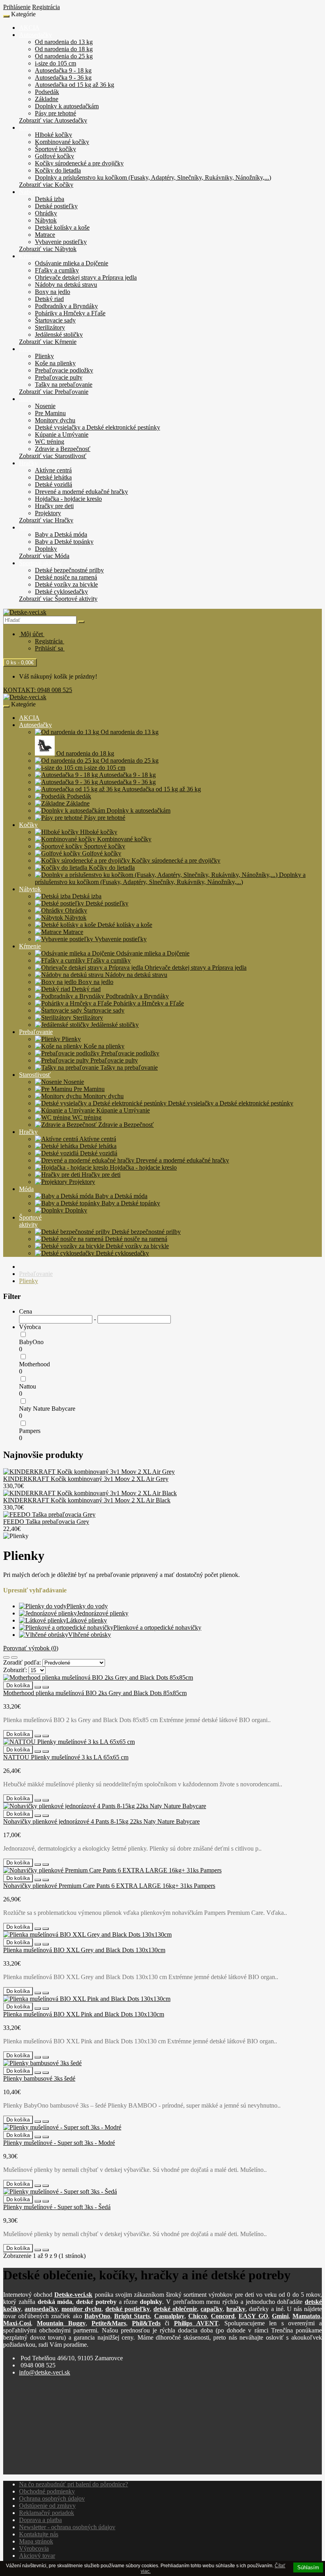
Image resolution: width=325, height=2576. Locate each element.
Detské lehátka (53, 477)
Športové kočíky (55, 149)
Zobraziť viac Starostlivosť (53, 456)
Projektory (48, 513)
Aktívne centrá (53, 470)
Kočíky (28, 128)
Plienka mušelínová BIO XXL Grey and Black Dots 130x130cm (84, 1950)
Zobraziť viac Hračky (46, 520)
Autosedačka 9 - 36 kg (63, 78)
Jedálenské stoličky (59, 335)
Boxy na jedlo (53, 292)
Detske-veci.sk (73, 2295)
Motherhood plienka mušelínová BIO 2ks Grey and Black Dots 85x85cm (95, 1693)
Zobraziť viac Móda (44, 556)
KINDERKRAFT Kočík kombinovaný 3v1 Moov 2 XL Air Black (87, 1500)
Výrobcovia (34, 2548)
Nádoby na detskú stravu (66, 285)
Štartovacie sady (55, 320)
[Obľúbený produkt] (38, 1687)
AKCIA (29, 28)
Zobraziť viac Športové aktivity (58, 599)
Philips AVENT (196, 2323)
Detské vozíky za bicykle (66, 584)
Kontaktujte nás (39, 2534)
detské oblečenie (175, 2309)
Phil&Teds (146, 2323)
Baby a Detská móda (61, 534)
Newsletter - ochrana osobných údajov (67, 2527)
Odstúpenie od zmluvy (47, 2506)
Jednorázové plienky (103, 1613)
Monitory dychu (55, 420)
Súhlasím (308, 2567)
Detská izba (50, 199)
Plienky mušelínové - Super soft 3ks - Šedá (57, 2207)
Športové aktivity (40, 563)
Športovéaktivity (30, 1221)
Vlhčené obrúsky (90, 1635)
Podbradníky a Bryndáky (66, 306)
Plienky (44, 356)
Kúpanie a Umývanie (62, 434)
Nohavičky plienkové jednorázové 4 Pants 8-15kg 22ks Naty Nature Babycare (101, 1821)
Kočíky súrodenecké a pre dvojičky (79, 163)
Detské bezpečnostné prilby (69, 570)
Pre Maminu (50, 413)
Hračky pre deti (54, 506)
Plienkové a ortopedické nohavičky (157, 1628)
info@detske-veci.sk (45, 2372)
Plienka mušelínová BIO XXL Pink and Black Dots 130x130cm (84, 2014)
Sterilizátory (50, 327)
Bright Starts (132, 2316)
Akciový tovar (37, 2556)
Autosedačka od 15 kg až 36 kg (75, 85)
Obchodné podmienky (47, 2491)
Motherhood (34, 1364)
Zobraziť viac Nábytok (48, 249)
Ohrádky (46, 213)
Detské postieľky (56, 206)
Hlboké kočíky (54, 135)
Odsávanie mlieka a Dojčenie (72, 263)
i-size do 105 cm (55, 63)
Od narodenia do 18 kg (64, 49)
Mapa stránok (36, 2541)
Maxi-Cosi (17, 2323)
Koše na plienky (55, 363)
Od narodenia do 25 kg (64, 56)
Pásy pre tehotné (55, 113)
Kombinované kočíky (62, 142)
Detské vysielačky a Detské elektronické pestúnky (97, 427)
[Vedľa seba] (14, 1657)
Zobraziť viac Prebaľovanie (54, 392)
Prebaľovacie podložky (64, 370)
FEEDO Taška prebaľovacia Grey (46, 1522)
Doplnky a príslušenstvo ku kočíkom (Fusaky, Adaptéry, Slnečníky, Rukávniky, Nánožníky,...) (153, 177)
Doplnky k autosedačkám (67, 106)
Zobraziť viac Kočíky (46, 185)
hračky (236, 2309)
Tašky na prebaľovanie (64, 385)
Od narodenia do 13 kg (64, 42)
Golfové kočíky (54, 156)
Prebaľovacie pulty (59, 377)
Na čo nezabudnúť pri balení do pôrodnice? (74, 2484)
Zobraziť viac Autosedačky (53, 120)
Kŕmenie (30, 256)
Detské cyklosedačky (61, 592)
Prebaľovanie (36, 349)
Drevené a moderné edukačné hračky (81, 492)
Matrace (45, 235)
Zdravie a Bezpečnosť (63, 449)
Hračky (28, 463)
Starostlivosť (35, 399)
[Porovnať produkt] (46, 1687)
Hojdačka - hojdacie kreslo (68, 499)
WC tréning (50, 442)
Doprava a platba (40, 2520)
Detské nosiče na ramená (66, 577)
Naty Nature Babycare (47, 1409)
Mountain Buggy (61, 2323)
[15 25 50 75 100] (37, 1670)
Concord (223, 2316)
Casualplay (169, 2316)
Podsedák (47, 92)
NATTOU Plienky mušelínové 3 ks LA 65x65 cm (66, 1757)
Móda (26, 527)
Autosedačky (35, 35)
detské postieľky (128, 2309)
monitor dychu (81, 2309)
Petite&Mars (109, 2323)
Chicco (198, 2316)
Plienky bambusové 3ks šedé (39, 2078)
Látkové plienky (87, 1620)
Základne (47, 99)
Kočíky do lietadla (58, 170)
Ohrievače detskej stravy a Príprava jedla (86, 277)
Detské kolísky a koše (62, 227)
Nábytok (30, 192)
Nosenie (45, 406)
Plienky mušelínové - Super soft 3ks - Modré (59, 2143)
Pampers (30, 1431)
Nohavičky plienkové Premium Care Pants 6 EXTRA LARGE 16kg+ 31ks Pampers (109, 1886)
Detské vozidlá (54, 484)
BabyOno (31, 1342)
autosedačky (41, 2309)
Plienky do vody (87, 1606)
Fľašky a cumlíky (57, 270)
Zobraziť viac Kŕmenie (48, 342)
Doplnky (46, 549)
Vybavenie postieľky (61, 242)
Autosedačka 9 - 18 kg (63, 70)
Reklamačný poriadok (47, 2513)
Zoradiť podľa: (22, 1662)
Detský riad (49, 299)
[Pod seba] (6, 1657)
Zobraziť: (15, 1670)
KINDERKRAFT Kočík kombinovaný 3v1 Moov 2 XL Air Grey (86, 1479)
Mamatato (306, 2316)
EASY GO (253, 2316)
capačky (212, 2309)
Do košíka (18, 1685)
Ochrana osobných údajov (52, 2498)
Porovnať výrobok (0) (31, 1648)
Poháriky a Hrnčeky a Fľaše (70, 313)
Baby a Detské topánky (64, 542)
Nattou (28, 1386)
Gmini (280, 2316)
